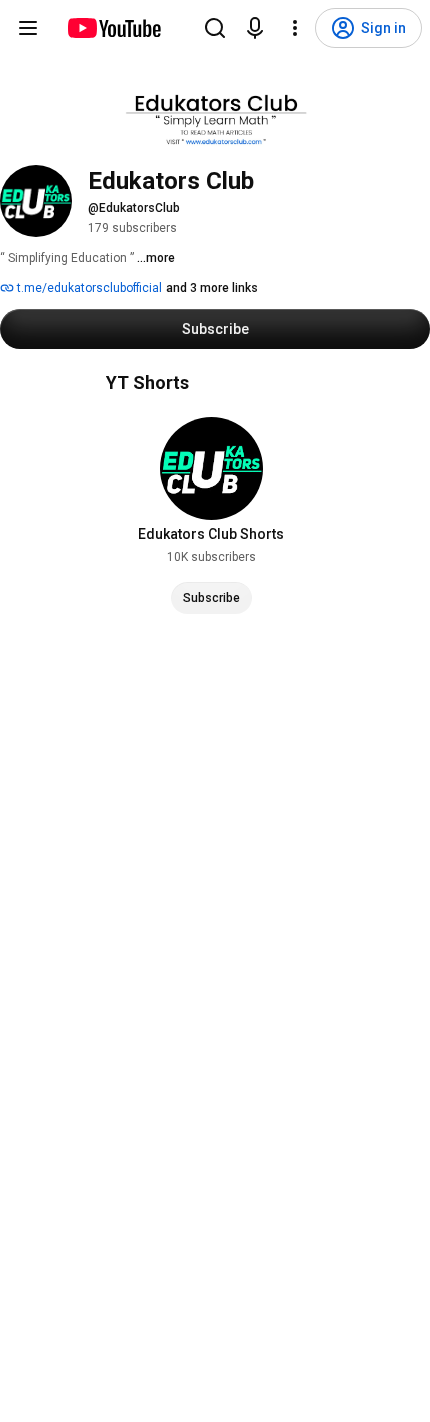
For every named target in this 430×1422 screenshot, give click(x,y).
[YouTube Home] (113, 28)
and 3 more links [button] (212, 288)
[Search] (215, 28)
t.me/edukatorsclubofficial (88, 288)
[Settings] (295, 28)
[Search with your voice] (255, 28)
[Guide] (28, 28)
